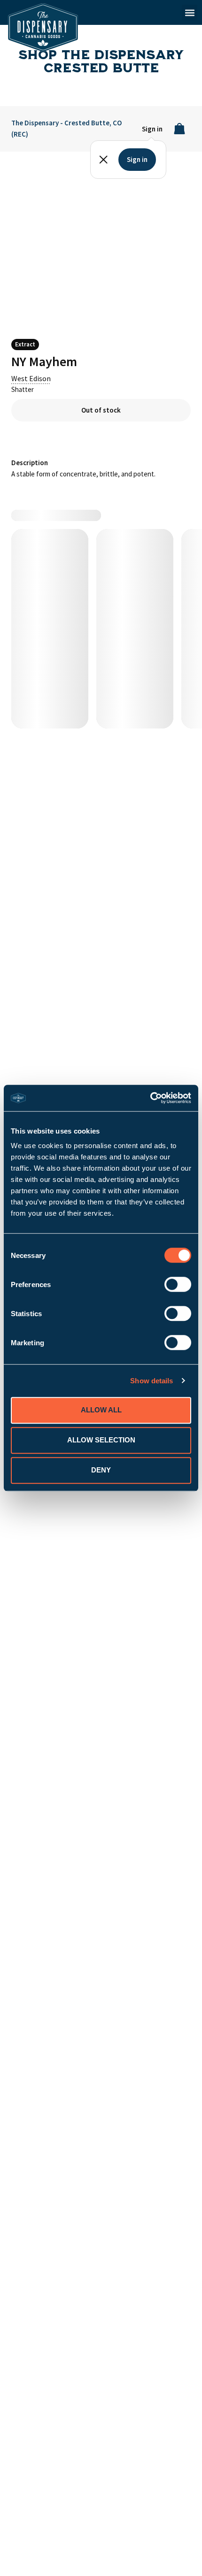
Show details (151, 1381)
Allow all (101, 1410)
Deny (101, 1470)
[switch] (178, 1284)
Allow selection (101, 1440)
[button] (190, 12)
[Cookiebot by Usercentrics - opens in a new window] (150, 1098)
